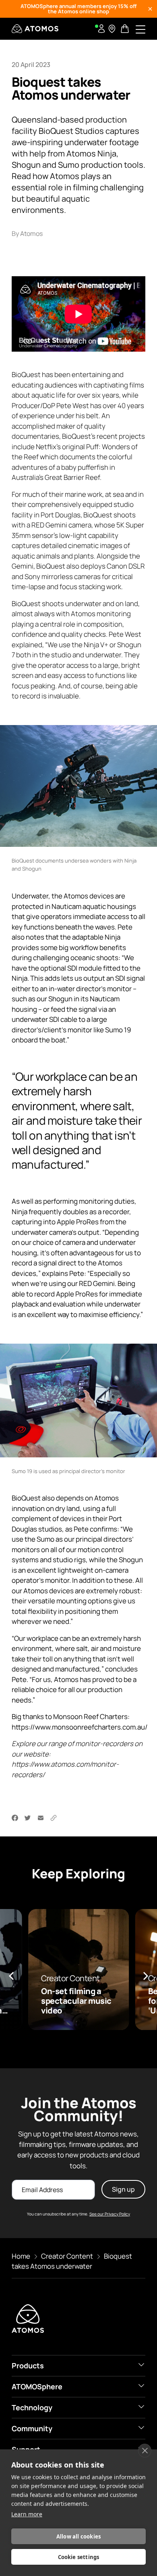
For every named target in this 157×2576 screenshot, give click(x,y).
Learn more (27, 2514)
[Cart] (126, 29)
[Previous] (12, 1976)
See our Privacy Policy (110, 2214)
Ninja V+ (96, 644)
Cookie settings (79, 2557)
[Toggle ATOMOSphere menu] (141, 2386)
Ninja (113, 937)
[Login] (101, 29)
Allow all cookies (78, 2536)
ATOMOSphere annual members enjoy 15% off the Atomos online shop (78, 9)
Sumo (45, 1539)
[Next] (145, 1976)
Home (21, 2256)
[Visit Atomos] (35, 29)
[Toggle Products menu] (141, 2365)
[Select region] (112, 29)
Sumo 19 (118, 1029)
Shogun (60, 999)
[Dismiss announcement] (150, 9)
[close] (145, 2451)
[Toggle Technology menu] (141, 2407)
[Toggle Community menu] (141, 2428)
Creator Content (67, 2256)
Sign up (123, 2189)
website (36, 1754)
